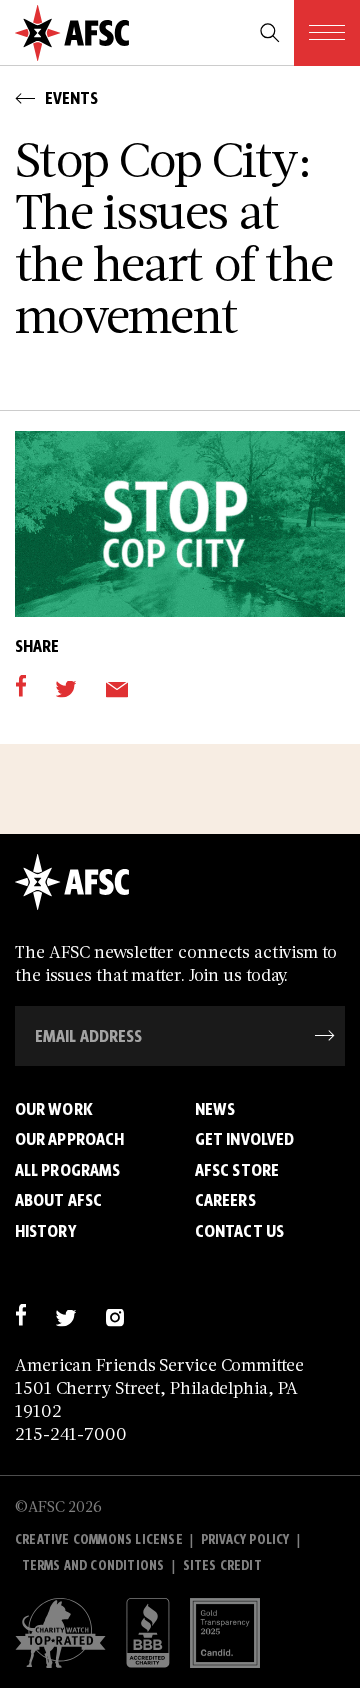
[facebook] (20, 686)
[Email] (116, 686)
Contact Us (239, 1231)
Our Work (54, 1109)
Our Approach (69, 1139)
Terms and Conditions (93, 1565)
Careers (225, 1200)
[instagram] (114, 1315)
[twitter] (65, 686)
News (215, 1109)
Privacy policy (245, 1539)
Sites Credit (222, 1565)
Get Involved (244, 1139)
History (45, 1231)
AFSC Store (237, 1170)
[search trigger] (270, 33)
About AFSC (58, 1200)
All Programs (67, 1170)
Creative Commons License (99, 1539)
